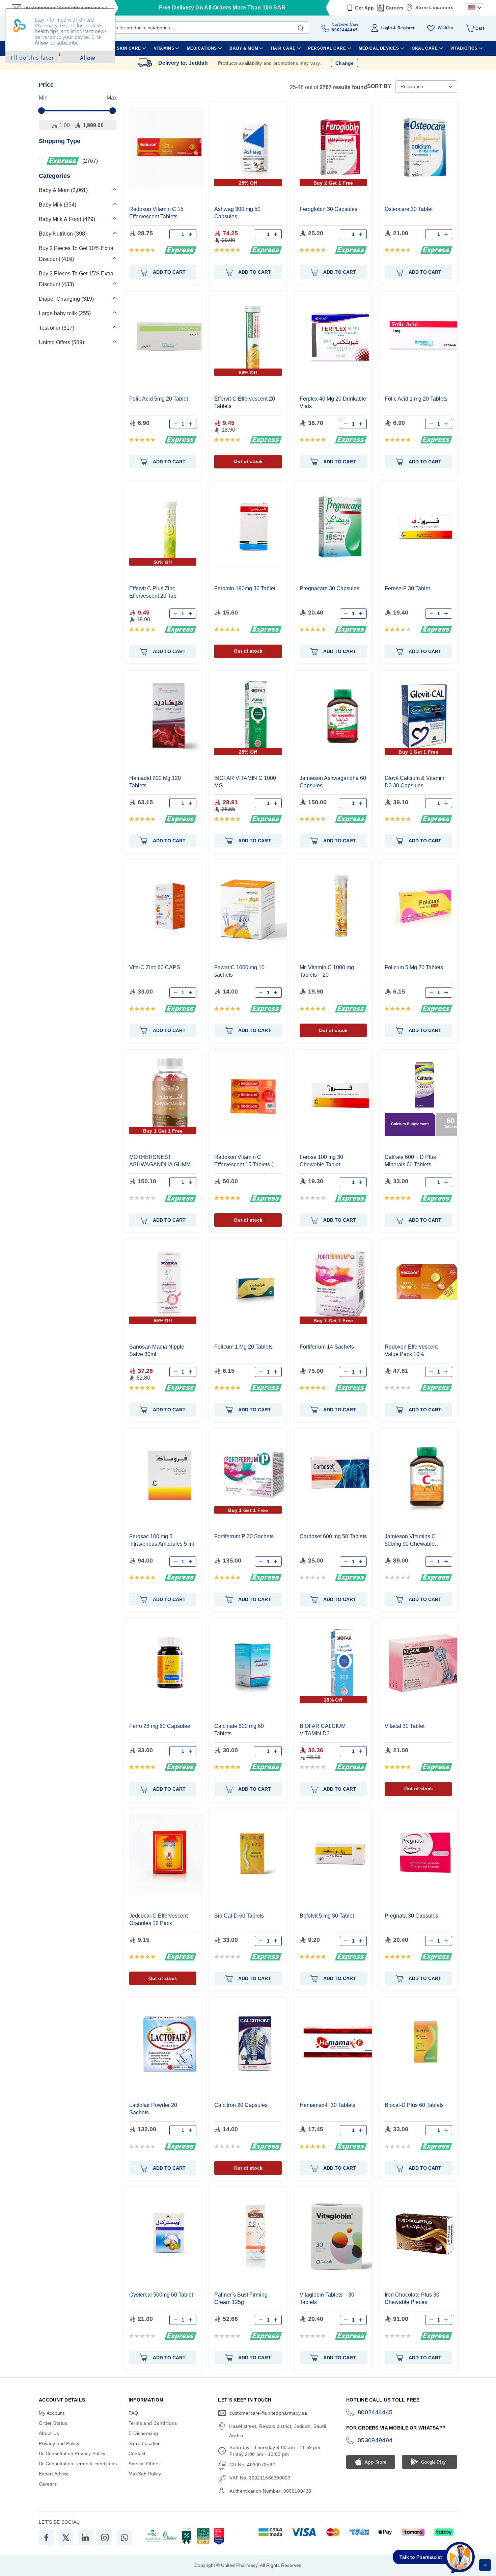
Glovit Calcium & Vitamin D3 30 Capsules (415, 782)
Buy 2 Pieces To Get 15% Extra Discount (76, 279)
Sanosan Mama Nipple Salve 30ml (157, 1350)
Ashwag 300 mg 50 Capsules (237, 213)
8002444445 (375, 2412)
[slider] (42, 111)
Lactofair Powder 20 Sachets (153, 2109)
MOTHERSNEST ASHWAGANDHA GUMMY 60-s (162, 1161)
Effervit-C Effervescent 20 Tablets (245, 402)
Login (386, 28)
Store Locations (434, 7)
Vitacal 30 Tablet (405, 1726)
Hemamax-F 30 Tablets (327, 2105)
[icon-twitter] (66, 2538)
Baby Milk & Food (66, 219)
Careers (395, 8)
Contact (137, 2453)
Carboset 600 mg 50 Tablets (333, 1536)
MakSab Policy (145, 2474)
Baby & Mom (62, 190)
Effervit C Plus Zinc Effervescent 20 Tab (153, 592)
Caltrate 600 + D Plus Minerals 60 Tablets (410, 1161)
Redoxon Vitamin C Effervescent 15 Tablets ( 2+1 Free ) (244, 1161)
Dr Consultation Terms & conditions (78, 2464)
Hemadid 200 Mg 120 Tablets (155, 782)
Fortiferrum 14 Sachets (327, 1347)
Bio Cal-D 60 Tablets (239, 1916)
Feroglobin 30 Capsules (328, 209)
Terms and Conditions (153, 2423)
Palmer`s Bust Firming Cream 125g (241, 2298)
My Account (52, 2413)
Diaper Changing (65, 299)
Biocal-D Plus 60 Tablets (414, 2105)
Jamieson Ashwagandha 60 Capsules (333, 782)
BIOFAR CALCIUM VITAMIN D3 (323, 1730)
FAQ (133, 2413)
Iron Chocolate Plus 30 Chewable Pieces (412, 2298)
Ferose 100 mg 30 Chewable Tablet (321, 1161)
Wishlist (446, 28)
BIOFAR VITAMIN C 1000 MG (245, 782)
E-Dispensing (143, 2433)
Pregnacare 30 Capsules (329, 588)
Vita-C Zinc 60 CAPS (155, 967)
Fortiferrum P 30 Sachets (244, 1536)
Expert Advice (54, 2474)
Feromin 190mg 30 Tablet (245, 588)
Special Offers (144, 2464)
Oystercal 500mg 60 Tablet (161, 2295)
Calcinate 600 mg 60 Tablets (239, 1730)
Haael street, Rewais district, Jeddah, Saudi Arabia (278, 2431)
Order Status (53, 2423)
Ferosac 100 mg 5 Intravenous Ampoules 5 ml (162, 1540)
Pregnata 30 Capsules (411, 1916)
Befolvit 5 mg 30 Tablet (327, 1916)
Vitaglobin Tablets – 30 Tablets (327, 2298)
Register (406, 28)
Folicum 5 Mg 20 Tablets (414, 967)
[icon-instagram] (105, 2538)
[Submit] (301, 27)
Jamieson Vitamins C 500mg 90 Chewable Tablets (410, 1540)
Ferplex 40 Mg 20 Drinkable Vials (333, 402)
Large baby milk (64, 313)
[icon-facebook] (46, 2538)
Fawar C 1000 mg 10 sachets (239, 971)
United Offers (61, 342)
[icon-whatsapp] (125, 2538)
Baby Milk (57, 205)
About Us (49, 2433)
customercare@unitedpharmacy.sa (268, 2413)
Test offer (56, 328)
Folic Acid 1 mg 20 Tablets (416, 399)
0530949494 (375, 2440)
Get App (365, 8)
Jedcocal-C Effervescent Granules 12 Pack (158, 1919)
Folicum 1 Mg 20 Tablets (243, 1347)
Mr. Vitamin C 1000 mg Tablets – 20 (327, 971)
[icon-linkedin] (85, 2538)
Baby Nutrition (62, 234)
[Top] (485, 2565)
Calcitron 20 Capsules (241, 2105)
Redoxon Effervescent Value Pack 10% (411, 1350)
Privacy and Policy (59, 2443)
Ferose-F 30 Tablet (407, 588)
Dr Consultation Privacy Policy (72, 2453)
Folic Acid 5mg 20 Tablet (159, 399)
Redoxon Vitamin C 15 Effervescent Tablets (156, 213)
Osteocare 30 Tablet (409, 209)
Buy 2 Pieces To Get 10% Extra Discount (76, 254)
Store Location (145, 2443)
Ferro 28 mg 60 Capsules (160, 1726)
